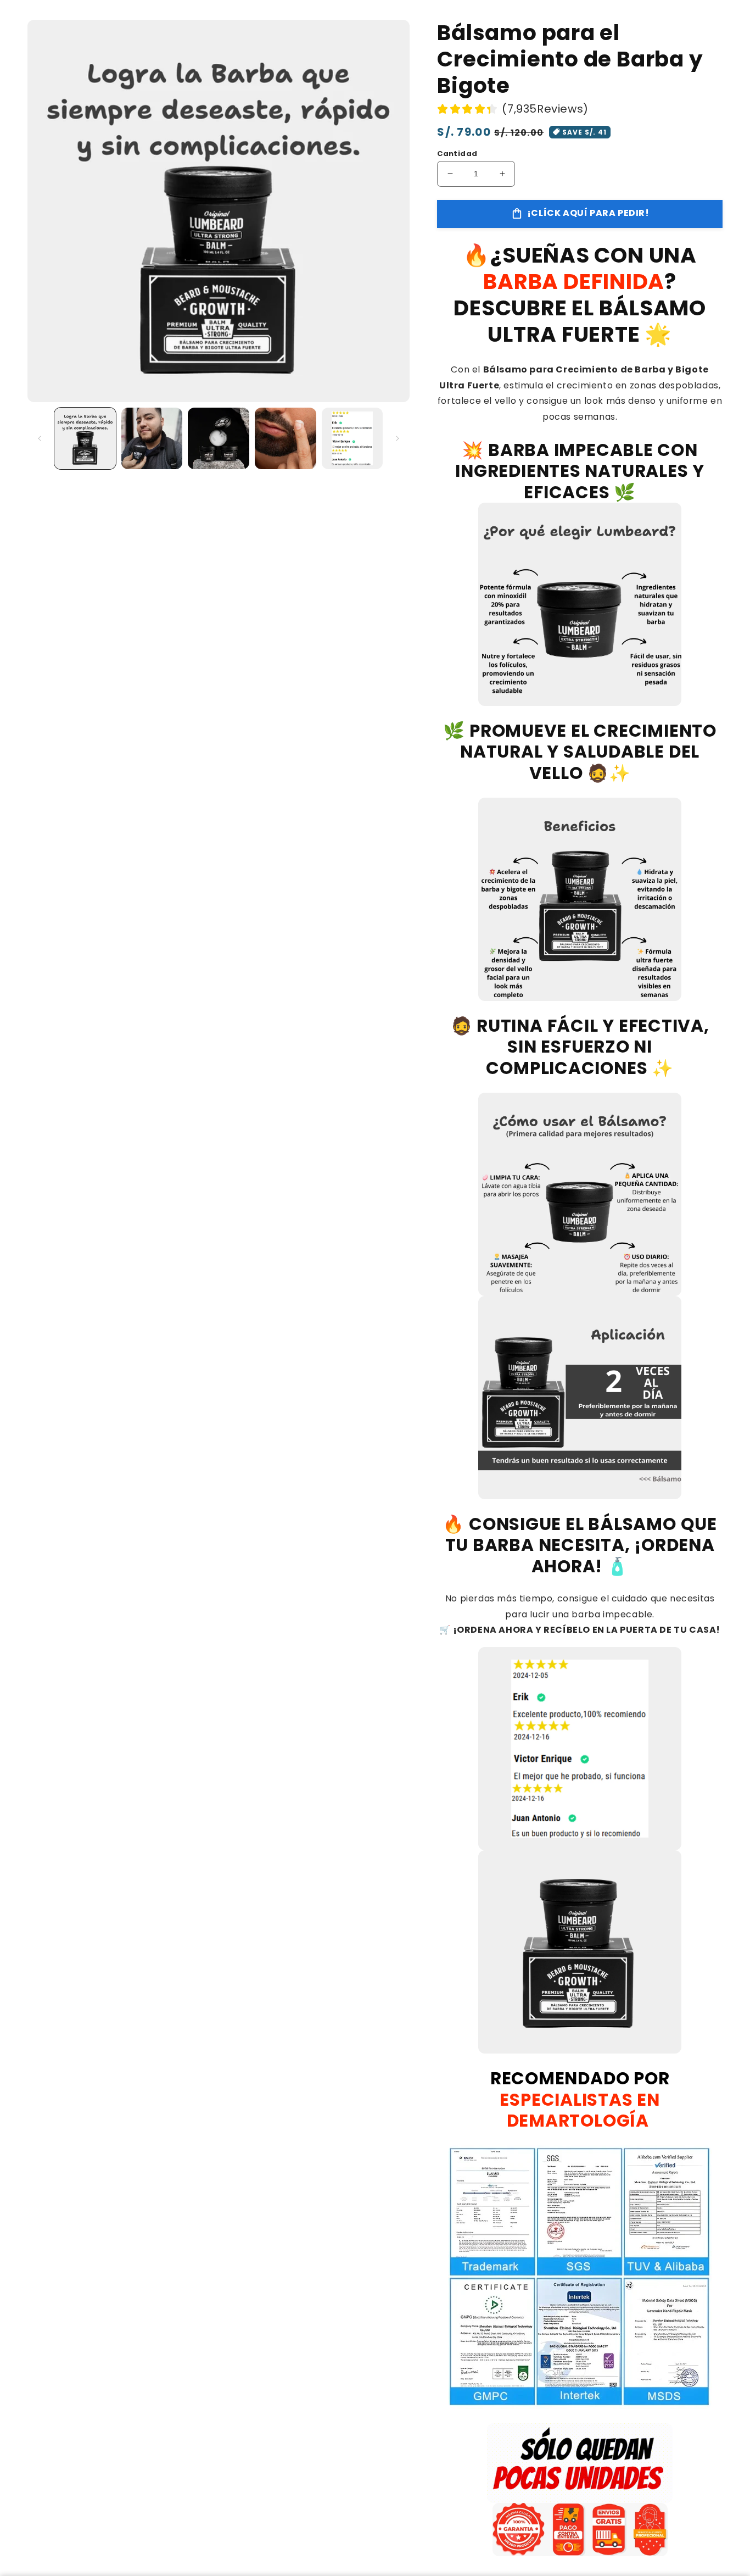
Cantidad (457, 154)
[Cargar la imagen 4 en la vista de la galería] (286, 438)
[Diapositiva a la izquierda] (40, 438)
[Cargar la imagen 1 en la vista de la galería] (85, 438)
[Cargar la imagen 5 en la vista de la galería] (352, 438)
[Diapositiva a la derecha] (398, 438)
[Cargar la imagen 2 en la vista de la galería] (152, 438)
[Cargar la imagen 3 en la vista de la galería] (219, 438)
